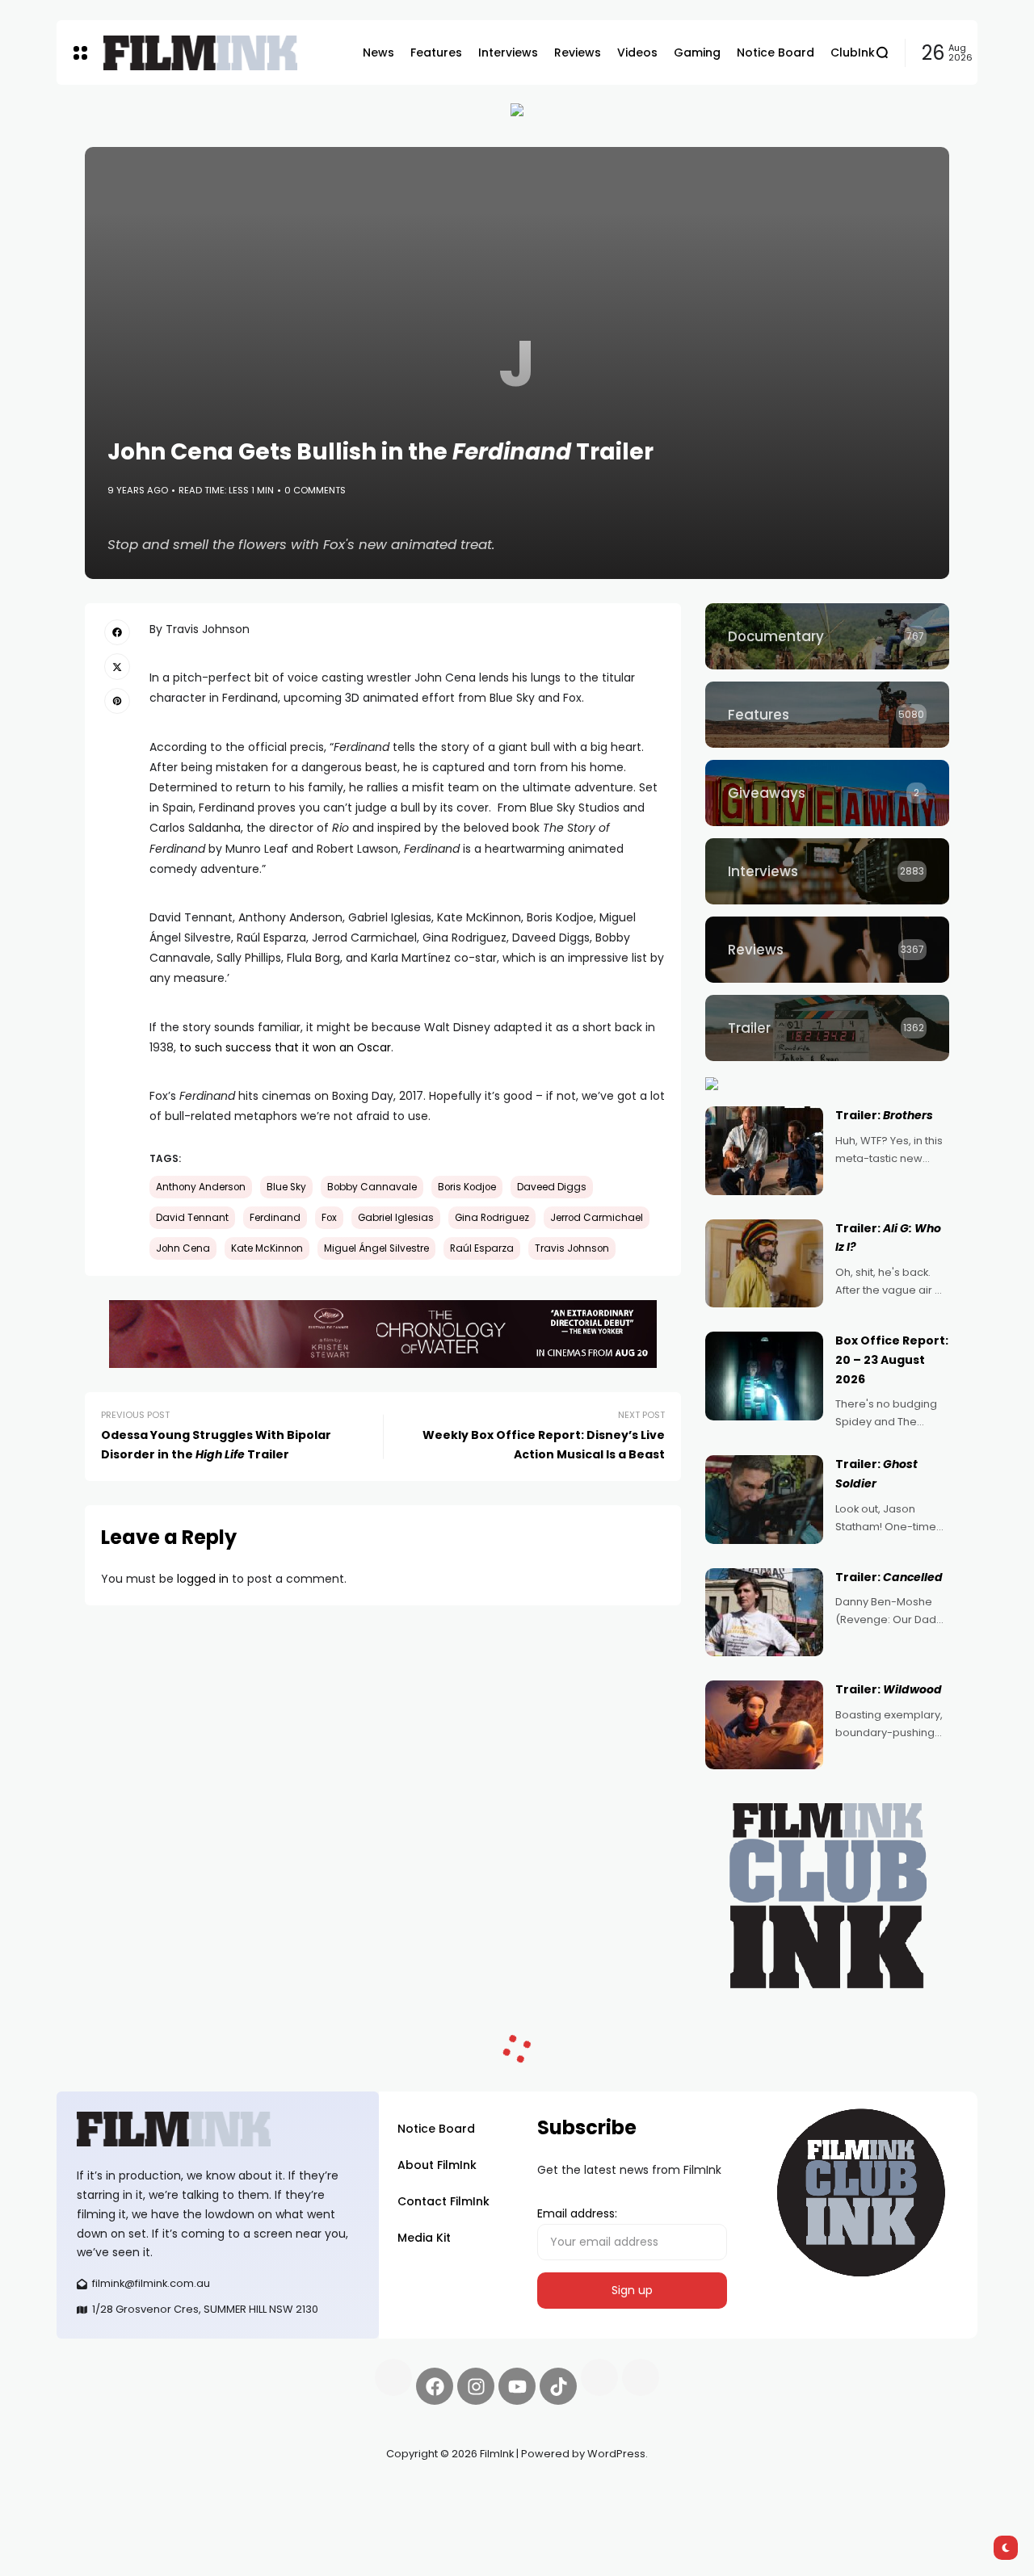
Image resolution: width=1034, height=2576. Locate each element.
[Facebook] (435, 2386)
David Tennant (192, 1218)
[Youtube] (517, 2386)
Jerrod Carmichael (597, 1218)
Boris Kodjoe (467, 1187)
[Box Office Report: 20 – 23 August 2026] (764, 1376)
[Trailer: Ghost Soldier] (764, 1500)
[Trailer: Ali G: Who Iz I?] (764, 1264)
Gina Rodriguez (492, 1218)
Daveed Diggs (552, 1187)
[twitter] (117, 666)
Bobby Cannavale (372, 1187)
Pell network (189, 2492)
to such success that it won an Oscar (285, 1047)
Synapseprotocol (104, 2492)
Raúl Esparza (482, 1248)
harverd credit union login (228, 2511)
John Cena (183, 1248)
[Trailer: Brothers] (764, 1151)
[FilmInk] (200, 53)
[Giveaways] (827, 793)
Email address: (577, 2213)
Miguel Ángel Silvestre (376, 1248)
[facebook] (117, 632)
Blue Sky (286, 1187)
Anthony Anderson (201, 1187)
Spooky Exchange (275, 2492)
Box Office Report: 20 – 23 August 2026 (892, 1360)
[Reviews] (827, 950)
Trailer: (884, 1115)
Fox (329, 1218)
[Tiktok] (558, 2386)
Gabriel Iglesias (396, 1218)
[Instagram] (476, 2386)
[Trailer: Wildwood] (764, 1725)
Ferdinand (275, 1218)
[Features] (827, 715)
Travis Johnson (572, 1248)
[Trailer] (827, 1028)
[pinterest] (117, 701)
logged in (203, 1579)
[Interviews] (827, 871)
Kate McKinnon (267, 1248)
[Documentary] (827, 636)
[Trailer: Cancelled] (764, 1613)
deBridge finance (105, 2511)
